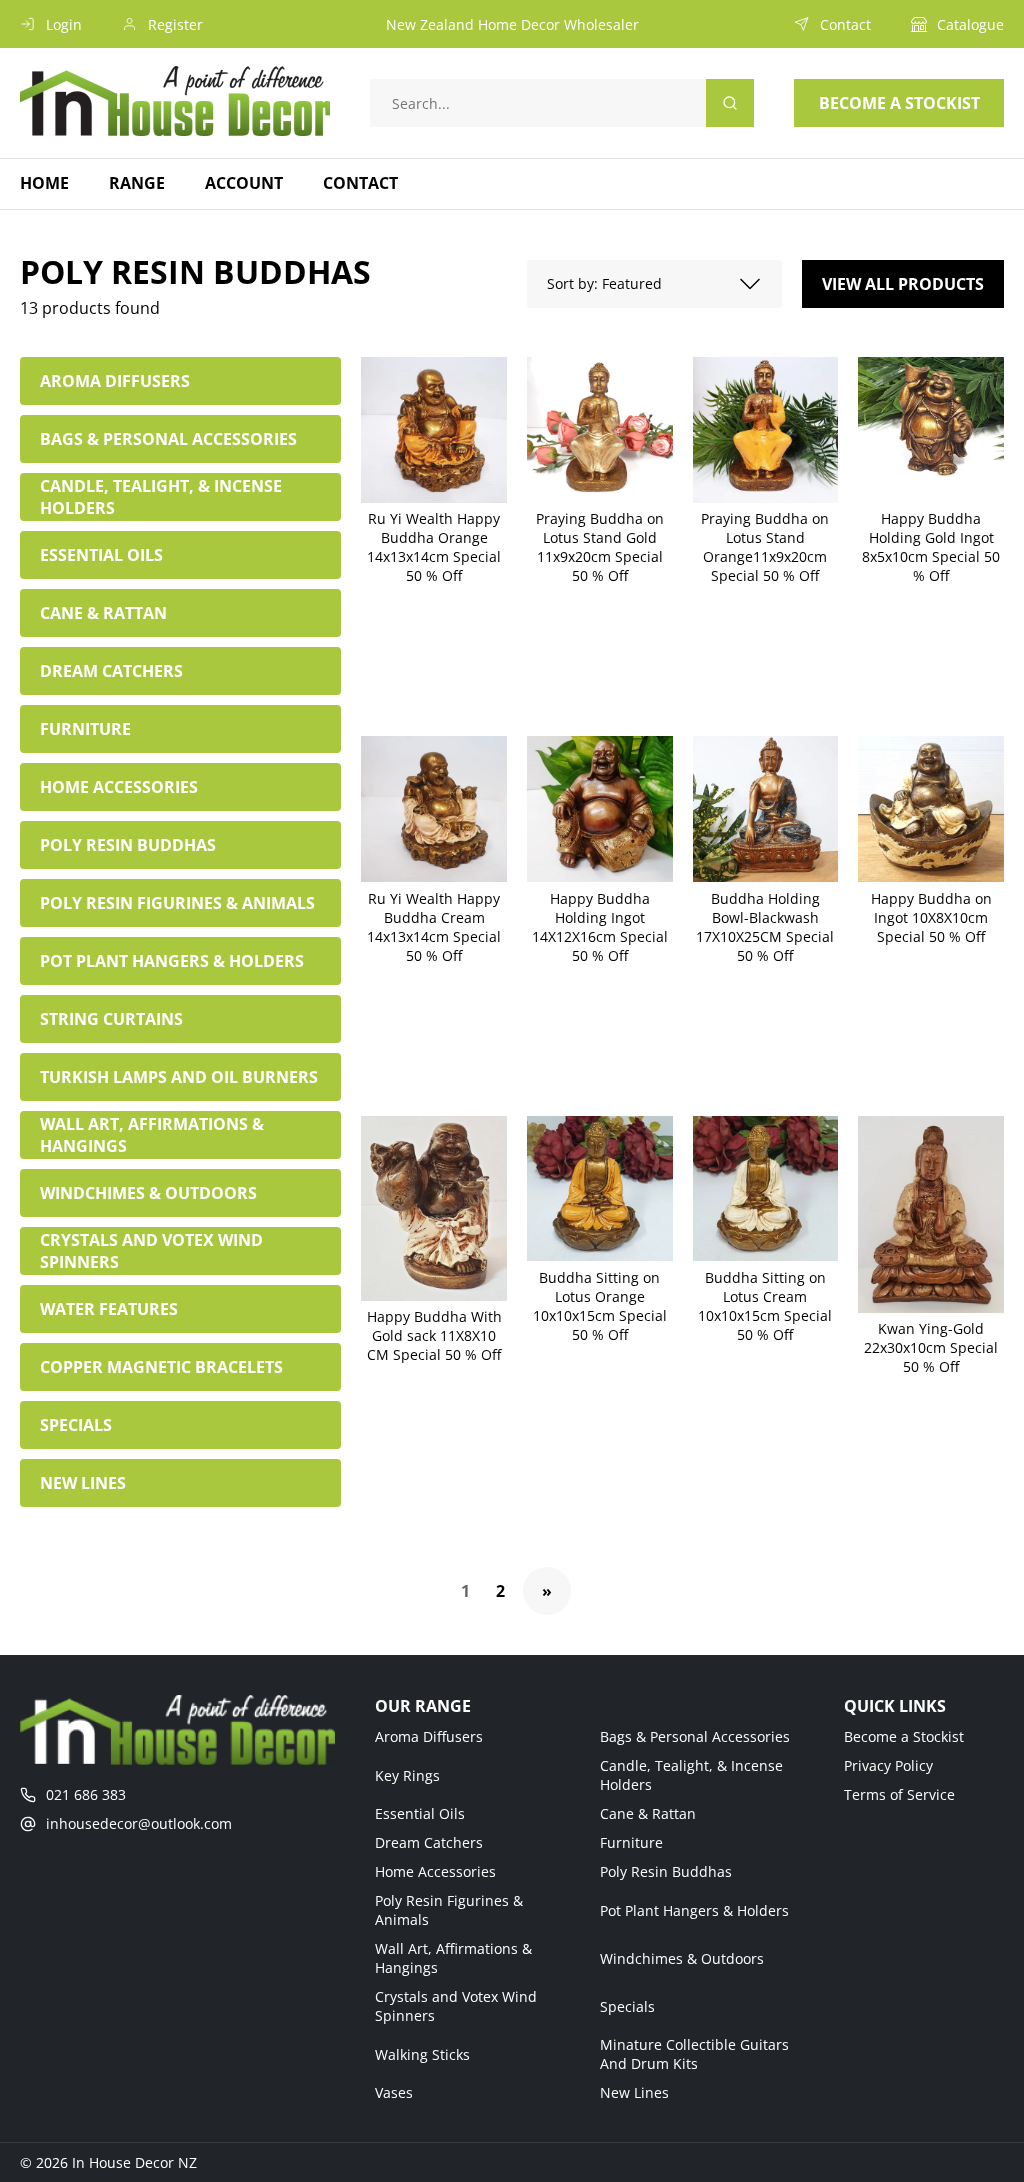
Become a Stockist (904, 1736)
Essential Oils (420, 1813)
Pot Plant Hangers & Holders (694, 1910)
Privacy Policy (888, 1765)
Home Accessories (435, 1871)
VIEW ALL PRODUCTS (903, 284)
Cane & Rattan (648, 1813)
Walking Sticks (422, 2054)
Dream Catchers (429, 1842)
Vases (394, 2092)
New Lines (634, 2092)
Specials (627, 2006)
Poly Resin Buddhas (666, 1871)
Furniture (631, 1842)
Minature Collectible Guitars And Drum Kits (694, 2054)
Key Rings (407, 1775)
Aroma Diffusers (429, 1736)
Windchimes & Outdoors (682, 1958)
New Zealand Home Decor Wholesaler (512, 24)
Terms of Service (899, 1794)
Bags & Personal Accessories (695, 1736)
